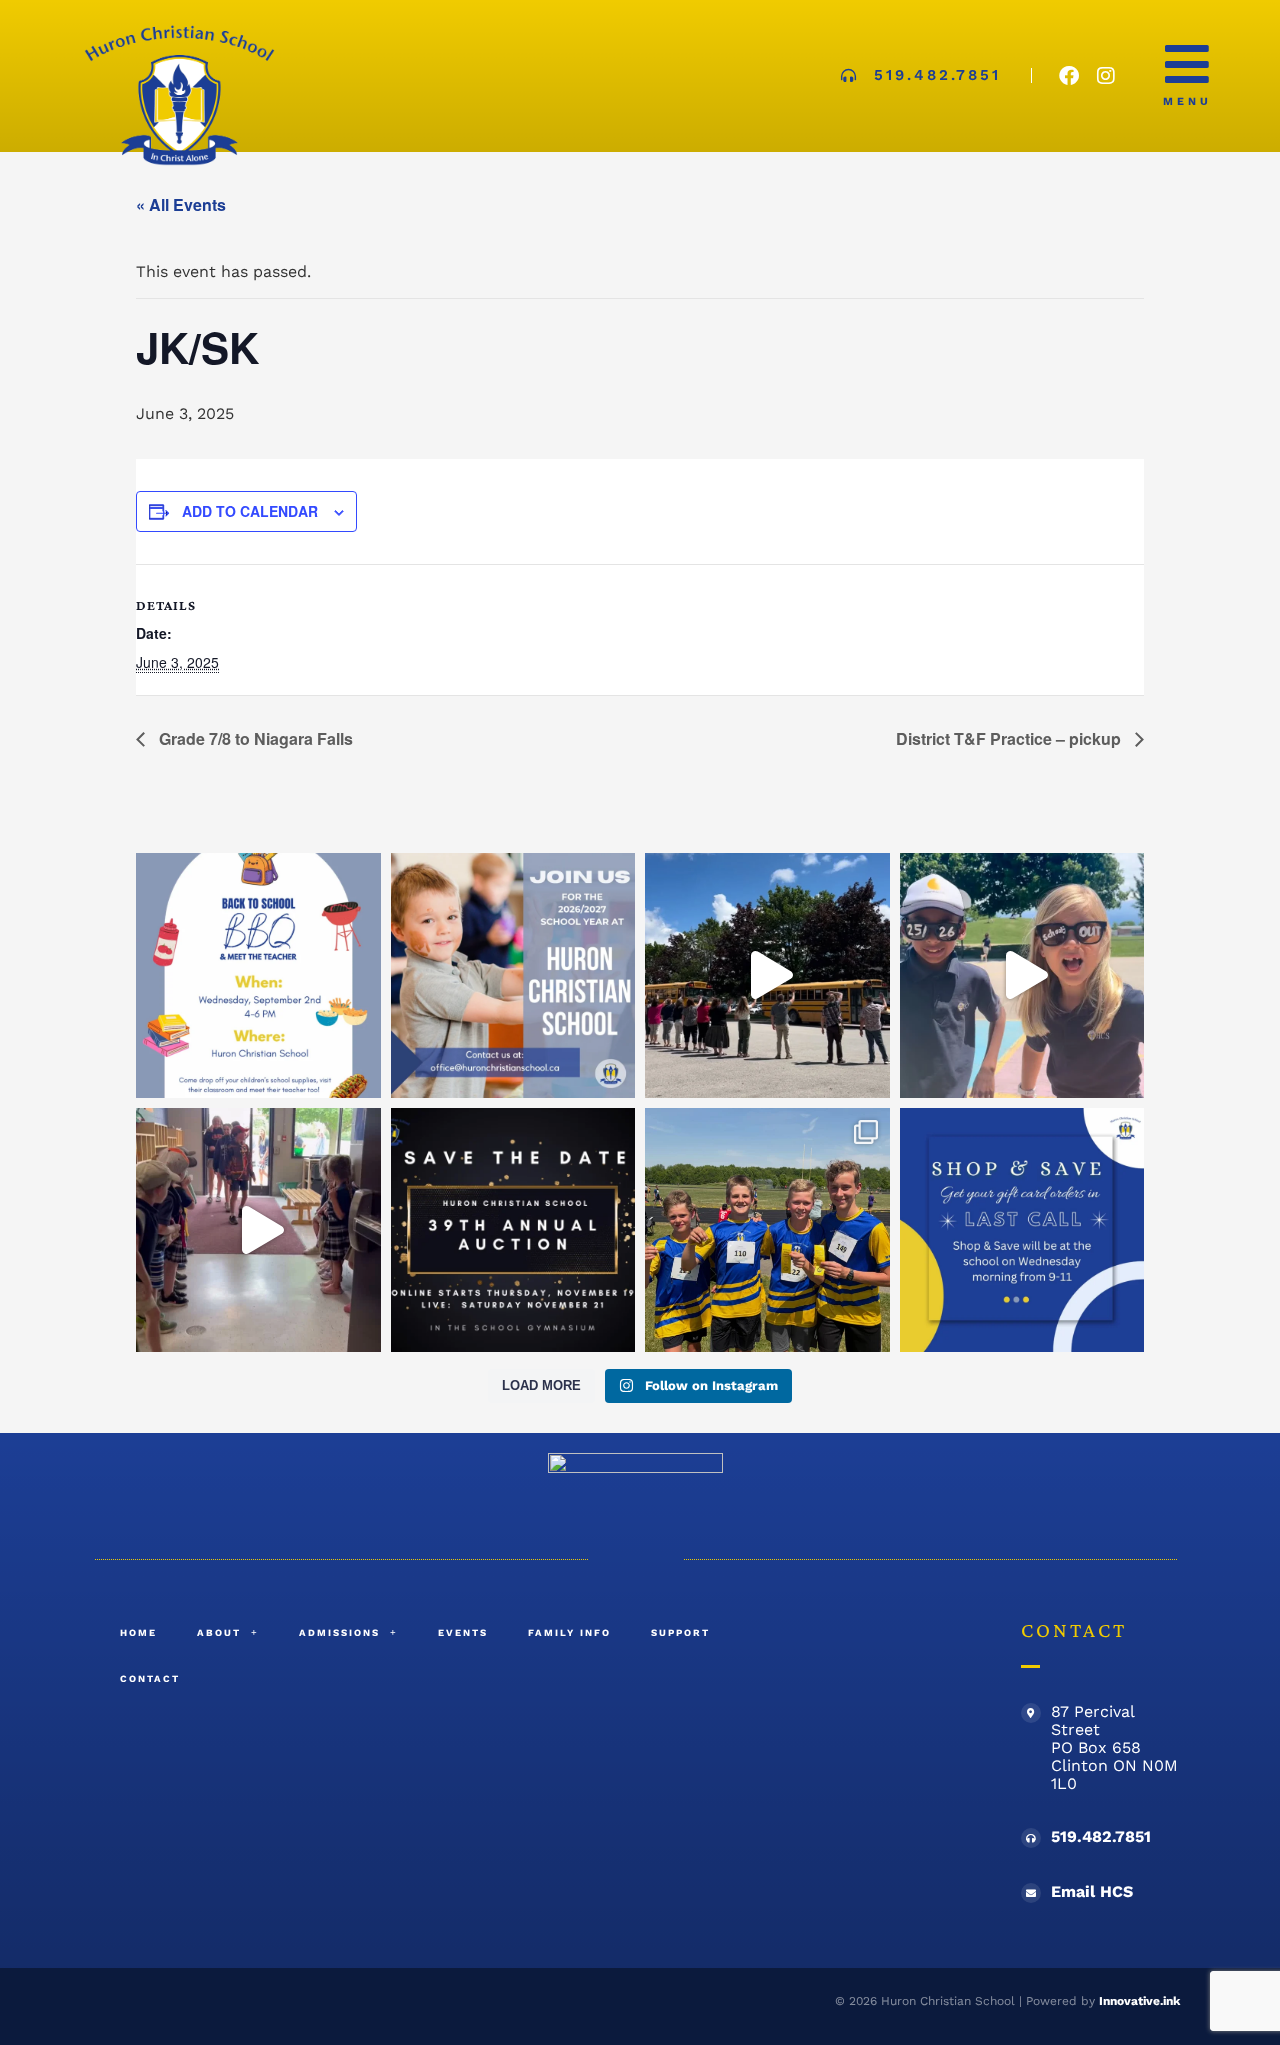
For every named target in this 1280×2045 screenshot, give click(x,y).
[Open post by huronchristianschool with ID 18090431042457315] (767, 975)
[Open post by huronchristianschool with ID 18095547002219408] (513, 1230)
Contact (150, 1678)
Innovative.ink (1139, 2001)
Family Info (569, 1632)
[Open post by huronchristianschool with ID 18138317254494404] (1022, 1230)
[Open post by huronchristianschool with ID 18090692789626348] (767, 1230)
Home (138, 1632)
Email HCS (1092, 1891)
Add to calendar (250, 511)
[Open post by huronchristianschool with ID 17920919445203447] (258, 975)
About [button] (219, 1632)
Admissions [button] (339, 1632)
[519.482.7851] (1031, 1838)
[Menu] (1187, 64)
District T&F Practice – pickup (1010, 738)
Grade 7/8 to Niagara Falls (254, 738)
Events (463, 1632)
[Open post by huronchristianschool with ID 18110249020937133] (258, 1230)
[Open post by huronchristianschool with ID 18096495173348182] (513, 975)
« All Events (181, 204)
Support (680, 1632)
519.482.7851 (1101, 1836)
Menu (1187, 101)
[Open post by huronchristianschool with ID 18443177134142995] (1022, 975)
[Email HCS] (1031, 1893)
